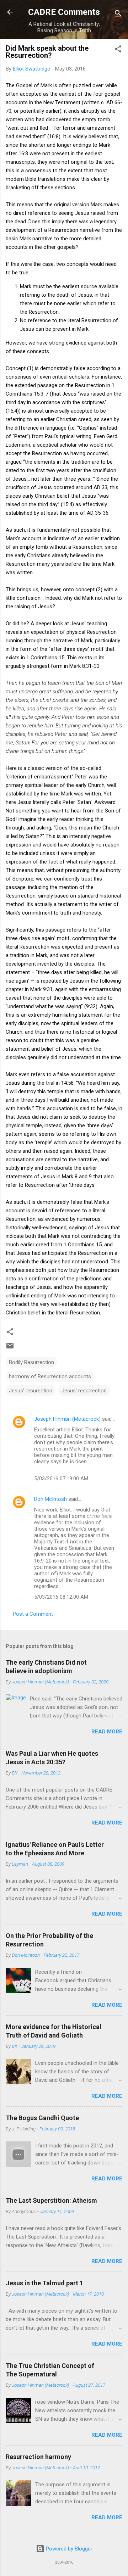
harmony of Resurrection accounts (50, 1376)
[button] (118, 50)
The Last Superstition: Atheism (51, 2200)
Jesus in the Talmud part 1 (44, 2283)
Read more (107, 1732)
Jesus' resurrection (84, 1391)
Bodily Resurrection (31, 1362)
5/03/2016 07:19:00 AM (61, 1479)
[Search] (118, 14)
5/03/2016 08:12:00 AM (61, 1597)
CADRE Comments (64, 12)
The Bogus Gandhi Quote (42, 2118)
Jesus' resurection (31, 1391)
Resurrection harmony (38, 2457)
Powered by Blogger (68, 2549)
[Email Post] (10, 1348)
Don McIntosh (50, 1499)
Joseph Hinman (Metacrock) (67, 1419)
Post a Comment (33, 1614)
